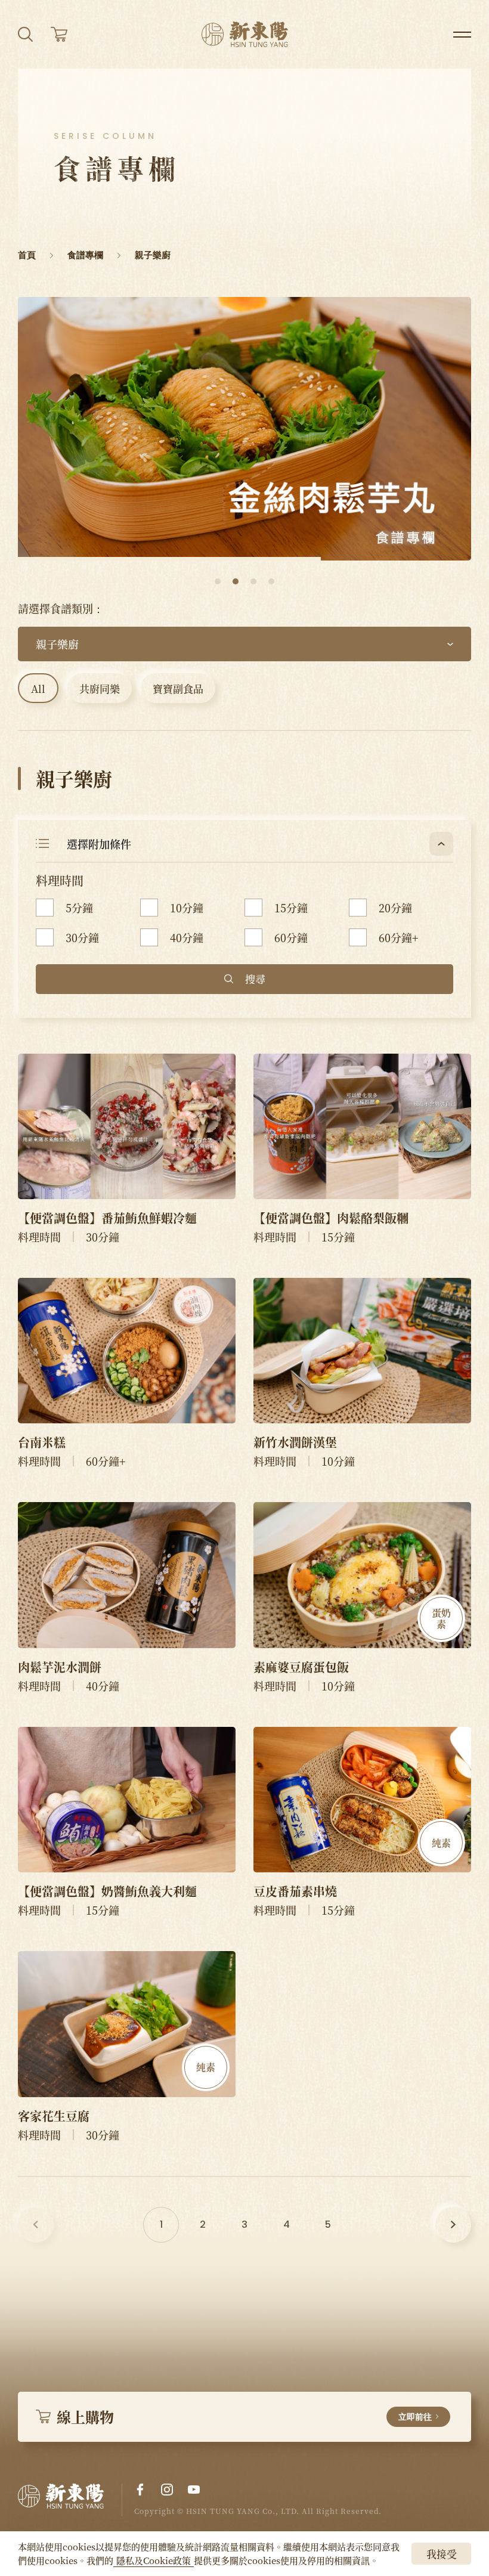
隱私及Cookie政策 (154, 2560)
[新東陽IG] (167, 2490)
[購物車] (59, 34)
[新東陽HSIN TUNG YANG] (245, 34)
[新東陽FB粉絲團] (140, 2490)
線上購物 (244, 2416)
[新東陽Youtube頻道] (194, 2490)
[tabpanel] (244, 429)
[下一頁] (453, 2225)
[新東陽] (70, 2500)
